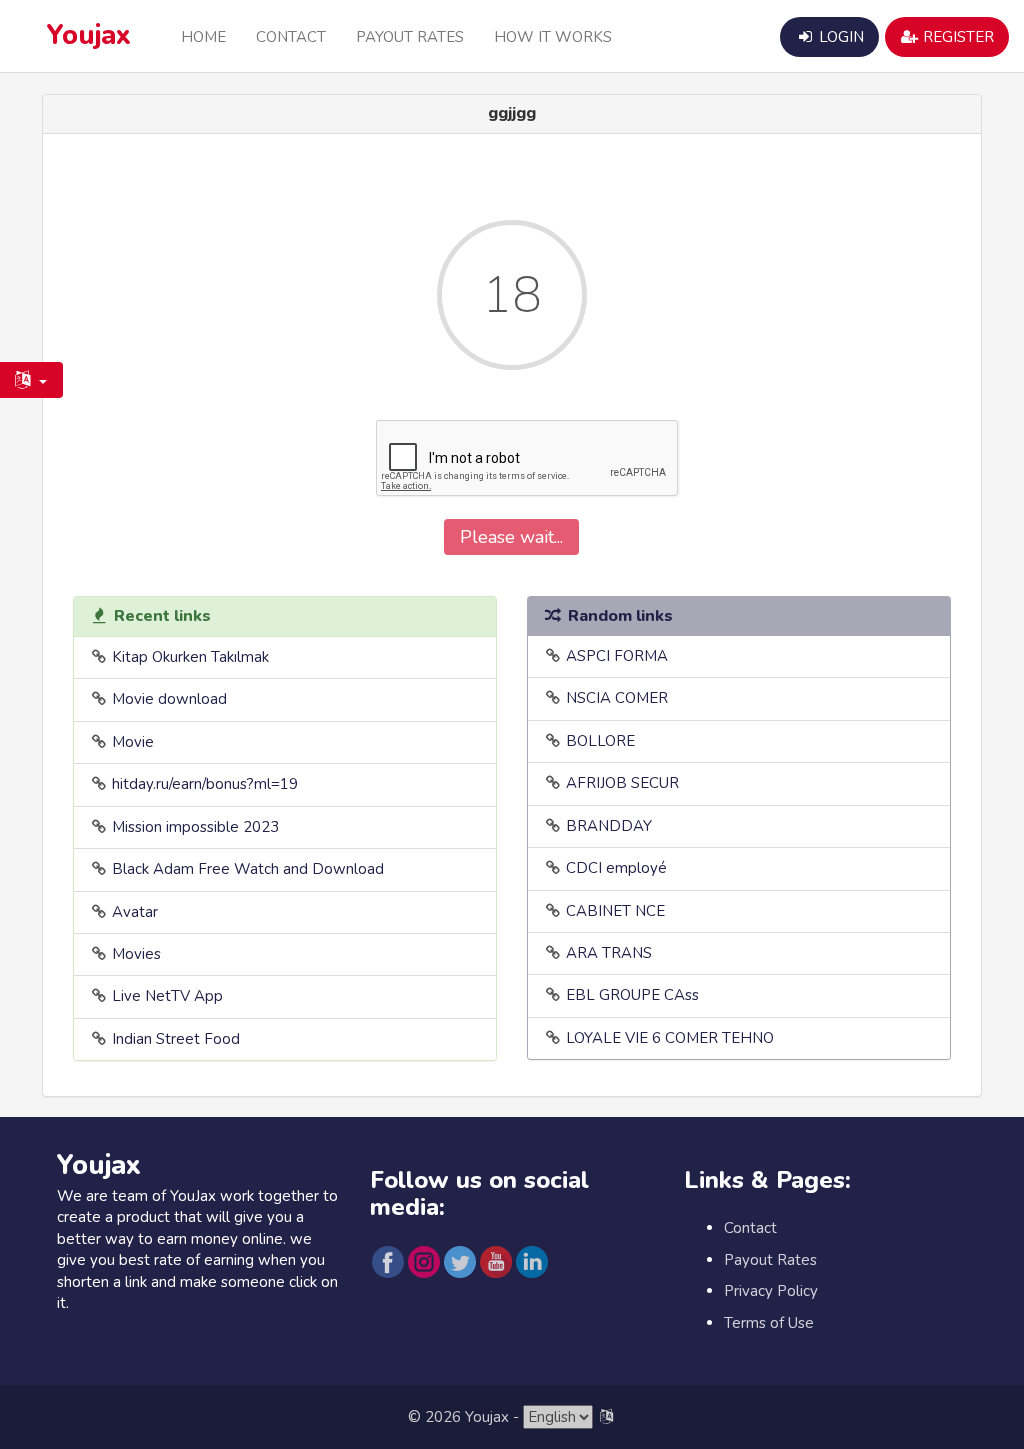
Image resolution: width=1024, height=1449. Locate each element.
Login (839, 37)
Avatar (135, 912)
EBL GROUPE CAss (632, 995)
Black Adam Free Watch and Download (248, 869)
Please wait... (511, 537)
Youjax (89, 35)
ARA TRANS (609, 953)
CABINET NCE (615, 911)
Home (203, 37)
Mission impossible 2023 (195, 827)
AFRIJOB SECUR (622, 783)
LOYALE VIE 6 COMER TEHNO (670, 1038)
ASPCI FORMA (617, 656)
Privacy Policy (771, 1291)
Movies (136, 954)
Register (956, 37)
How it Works (553, 37)
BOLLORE (600, 741)
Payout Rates (410, 37)
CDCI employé (616, 868)
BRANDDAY (609, 826)
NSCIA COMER (617, 698)
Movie (133, 742)
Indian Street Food (176, 1039)
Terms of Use (769, 1323)
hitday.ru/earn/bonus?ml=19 (205, 784)
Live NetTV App (167, 996)
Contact (291, 37)
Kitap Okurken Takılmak (190, 657)
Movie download (169, 699)
